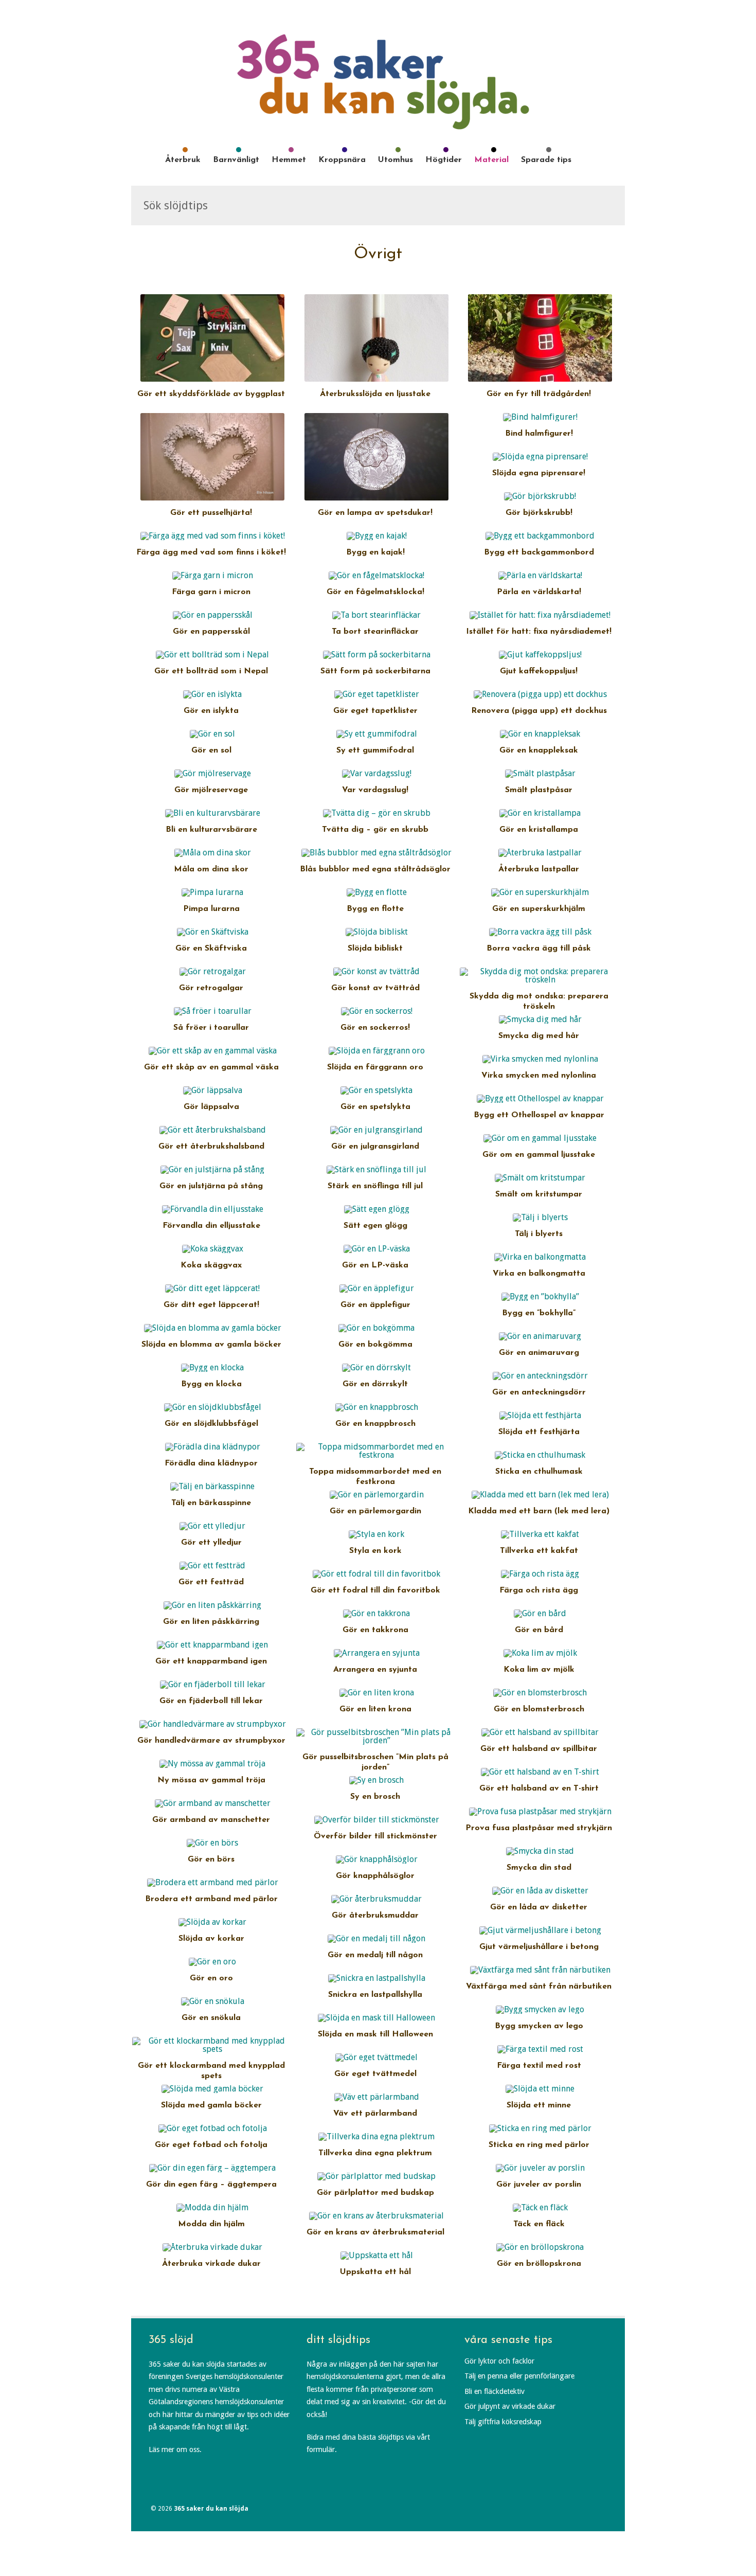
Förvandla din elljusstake (211, 1226)
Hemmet (289, 160)
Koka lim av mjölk (539, 1670)
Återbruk (183, 160)
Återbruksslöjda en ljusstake (375, 394)
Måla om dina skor (211, 869)
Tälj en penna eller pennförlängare (519, 2376)
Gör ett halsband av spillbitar (539, 1749)
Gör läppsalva (211, 1107)
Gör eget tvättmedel (375, 2074)
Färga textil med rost (539, 2066)
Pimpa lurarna (211, 909)
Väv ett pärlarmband (375, 2114)
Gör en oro (211, 1978)
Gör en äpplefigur (375, 1305)
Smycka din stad (539, 1868)
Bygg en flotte (375, 909)
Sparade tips (546, 160)
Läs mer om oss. (175, 2449)
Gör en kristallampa (539, 830)
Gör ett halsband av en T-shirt (539, 1788)
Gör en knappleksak (539, 750)
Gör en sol (211, 750)
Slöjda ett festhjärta (539, 1432)
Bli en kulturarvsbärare (211, 830)
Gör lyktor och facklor (499, 2361)
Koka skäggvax (211, 1265)
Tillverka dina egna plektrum (375, 2153)
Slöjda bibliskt (375, 949)
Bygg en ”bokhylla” (539, 1313)
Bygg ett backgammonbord (539, 552)
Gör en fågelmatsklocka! (375, 592)
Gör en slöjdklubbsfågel (211, 1424)
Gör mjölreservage (211, 790)
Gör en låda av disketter (539, 1907)
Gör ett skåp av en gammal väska (211, 1067)
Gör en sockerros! (375, 1028)
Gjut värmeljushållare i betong (539, 1947)
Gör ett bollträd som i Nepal (211, 671)
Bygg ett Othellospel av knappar (539, 1115)
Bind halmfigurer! (539, 434)
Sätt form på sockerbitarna (375, 671)
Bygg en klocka (211, 1384)
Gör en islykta (211, 711)
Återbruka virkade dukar (211, 2264)
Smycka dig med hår (539, 1036)
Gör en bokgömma (375, 1345)
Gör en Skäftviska (211, 949)
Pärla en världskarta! (539, 592)
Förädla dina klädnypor (211, 1463)
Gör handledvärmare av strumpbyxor (211, 1741)
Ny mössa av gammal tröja (211, 1780)
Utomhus (395, 160)
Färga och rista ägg (539, 1590)
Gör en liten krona (375, 1709)
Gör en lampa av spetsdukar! (375, 513)
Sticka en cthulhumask (539, 1472)
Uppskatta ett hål (375, 2272)
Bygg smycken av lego (539, 2026)
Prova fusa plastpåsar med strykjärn (539, 1828)
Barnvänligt (236, 160)
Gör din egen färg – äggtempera (211, 2185)
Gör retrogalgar (211, 988)
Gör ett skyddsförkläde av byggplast (211, 394)
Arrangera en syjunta (375, 1670)
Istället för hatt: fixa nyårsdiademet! (539, 632)
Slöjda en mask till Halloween (375, 2034)
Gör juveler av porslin (539, 2185)
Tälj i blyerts (539, 1234)
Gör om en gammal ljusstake (539, 1155)
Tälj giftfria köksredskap (503, 2422)
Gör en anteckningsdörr (539, 1392)
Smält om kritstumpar (539, 1194)
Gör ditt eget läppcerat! (211, 1305)
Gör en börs (211, 1859)
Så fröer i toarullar (211, 1028)
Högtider (444, 160)
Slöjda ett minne (539, 2105)
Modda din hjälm (211, 2224)
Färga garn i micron (211, 592)
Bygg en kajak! (375, 552)
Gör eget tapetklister (375, 711)
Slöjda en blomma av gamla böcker (211, 1345)
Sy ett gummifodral (375, 750)
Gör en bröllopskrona (539, 2264)
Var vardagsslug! (375, 790)
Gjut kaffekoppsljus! (539, 671)
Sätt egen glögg (375, 1226)
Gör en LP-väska (375, 1265)
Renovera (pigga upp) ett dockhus (539, 711)
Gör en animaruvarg (539, 1353)
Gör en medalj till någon (375, 1955)
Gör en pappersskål (211, 632)
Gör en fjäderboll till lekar (211, 1701)
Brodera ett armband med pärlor (211, 1899)
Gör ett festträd (211, 1582)
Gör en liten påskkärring (211, 1622)
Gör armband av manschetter (211, 1820)
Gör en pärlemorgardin (375, 1511)
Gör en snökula (211, 2018)
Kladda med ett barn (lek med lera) (539, 1511)
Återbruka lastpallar (539, 869)
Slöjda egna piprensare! (539, 473)
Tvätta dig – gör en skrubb (375, 830)
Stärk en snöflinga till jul (375, 1186)
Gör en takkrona (375, 1630)
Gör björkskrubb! (539, 513)
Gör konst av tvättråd (375, 988)
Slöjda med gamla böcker (211, 2105)
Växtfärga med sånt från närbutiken (539, 1987)
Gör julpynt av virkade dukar (510, 2406)
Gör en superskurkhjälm (539, 909)
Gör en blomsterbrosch (539, 1709)
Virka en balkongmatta (539, 1274)
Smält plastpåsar (539, 790)
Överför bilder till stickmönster (375, 1836)
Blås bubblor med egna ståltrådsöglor (375, 869)
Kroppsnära (342, 160)
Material (491, 160)
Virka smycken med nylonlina (539, 1076)
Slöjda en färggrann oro (375, 1067)
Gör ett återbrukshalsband (211, 1147)
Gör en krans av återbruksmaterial (375, 2232)
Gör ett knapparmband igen (211, 1661)
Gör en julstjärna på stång (211, 1186)
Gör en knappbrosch (375, 1424)
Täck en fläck (539, 2224)
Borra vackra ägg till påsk (539, 949)
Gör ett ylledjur (211, 1543)
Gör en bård (539, 1630)
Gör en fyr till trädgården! (539, 394)
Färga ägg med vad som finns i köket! (211, 552)
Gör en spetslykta (375, 1107)
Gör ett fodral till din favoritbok (375, 1590)
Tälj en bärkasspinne (211, 1503)
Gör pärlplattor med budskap (375, 2193)
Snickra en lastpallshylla (375, 1995)
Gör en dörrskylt (375, 1384)
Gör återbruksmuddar (375, 1916)
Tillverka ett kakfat (539, 1551)
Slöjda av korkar (211, 1939)
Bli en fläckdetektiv (494, 2391)
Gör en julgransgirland (375, 1147)
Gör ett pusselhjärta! (211, 513)
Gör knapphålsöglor (375, 1876)
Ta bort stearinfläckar (375, 632)
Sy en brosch (375, 1797)
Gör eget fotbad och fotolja (211, 2145)
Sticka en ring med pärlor (539, 2145)
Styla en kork (375, 1551)
